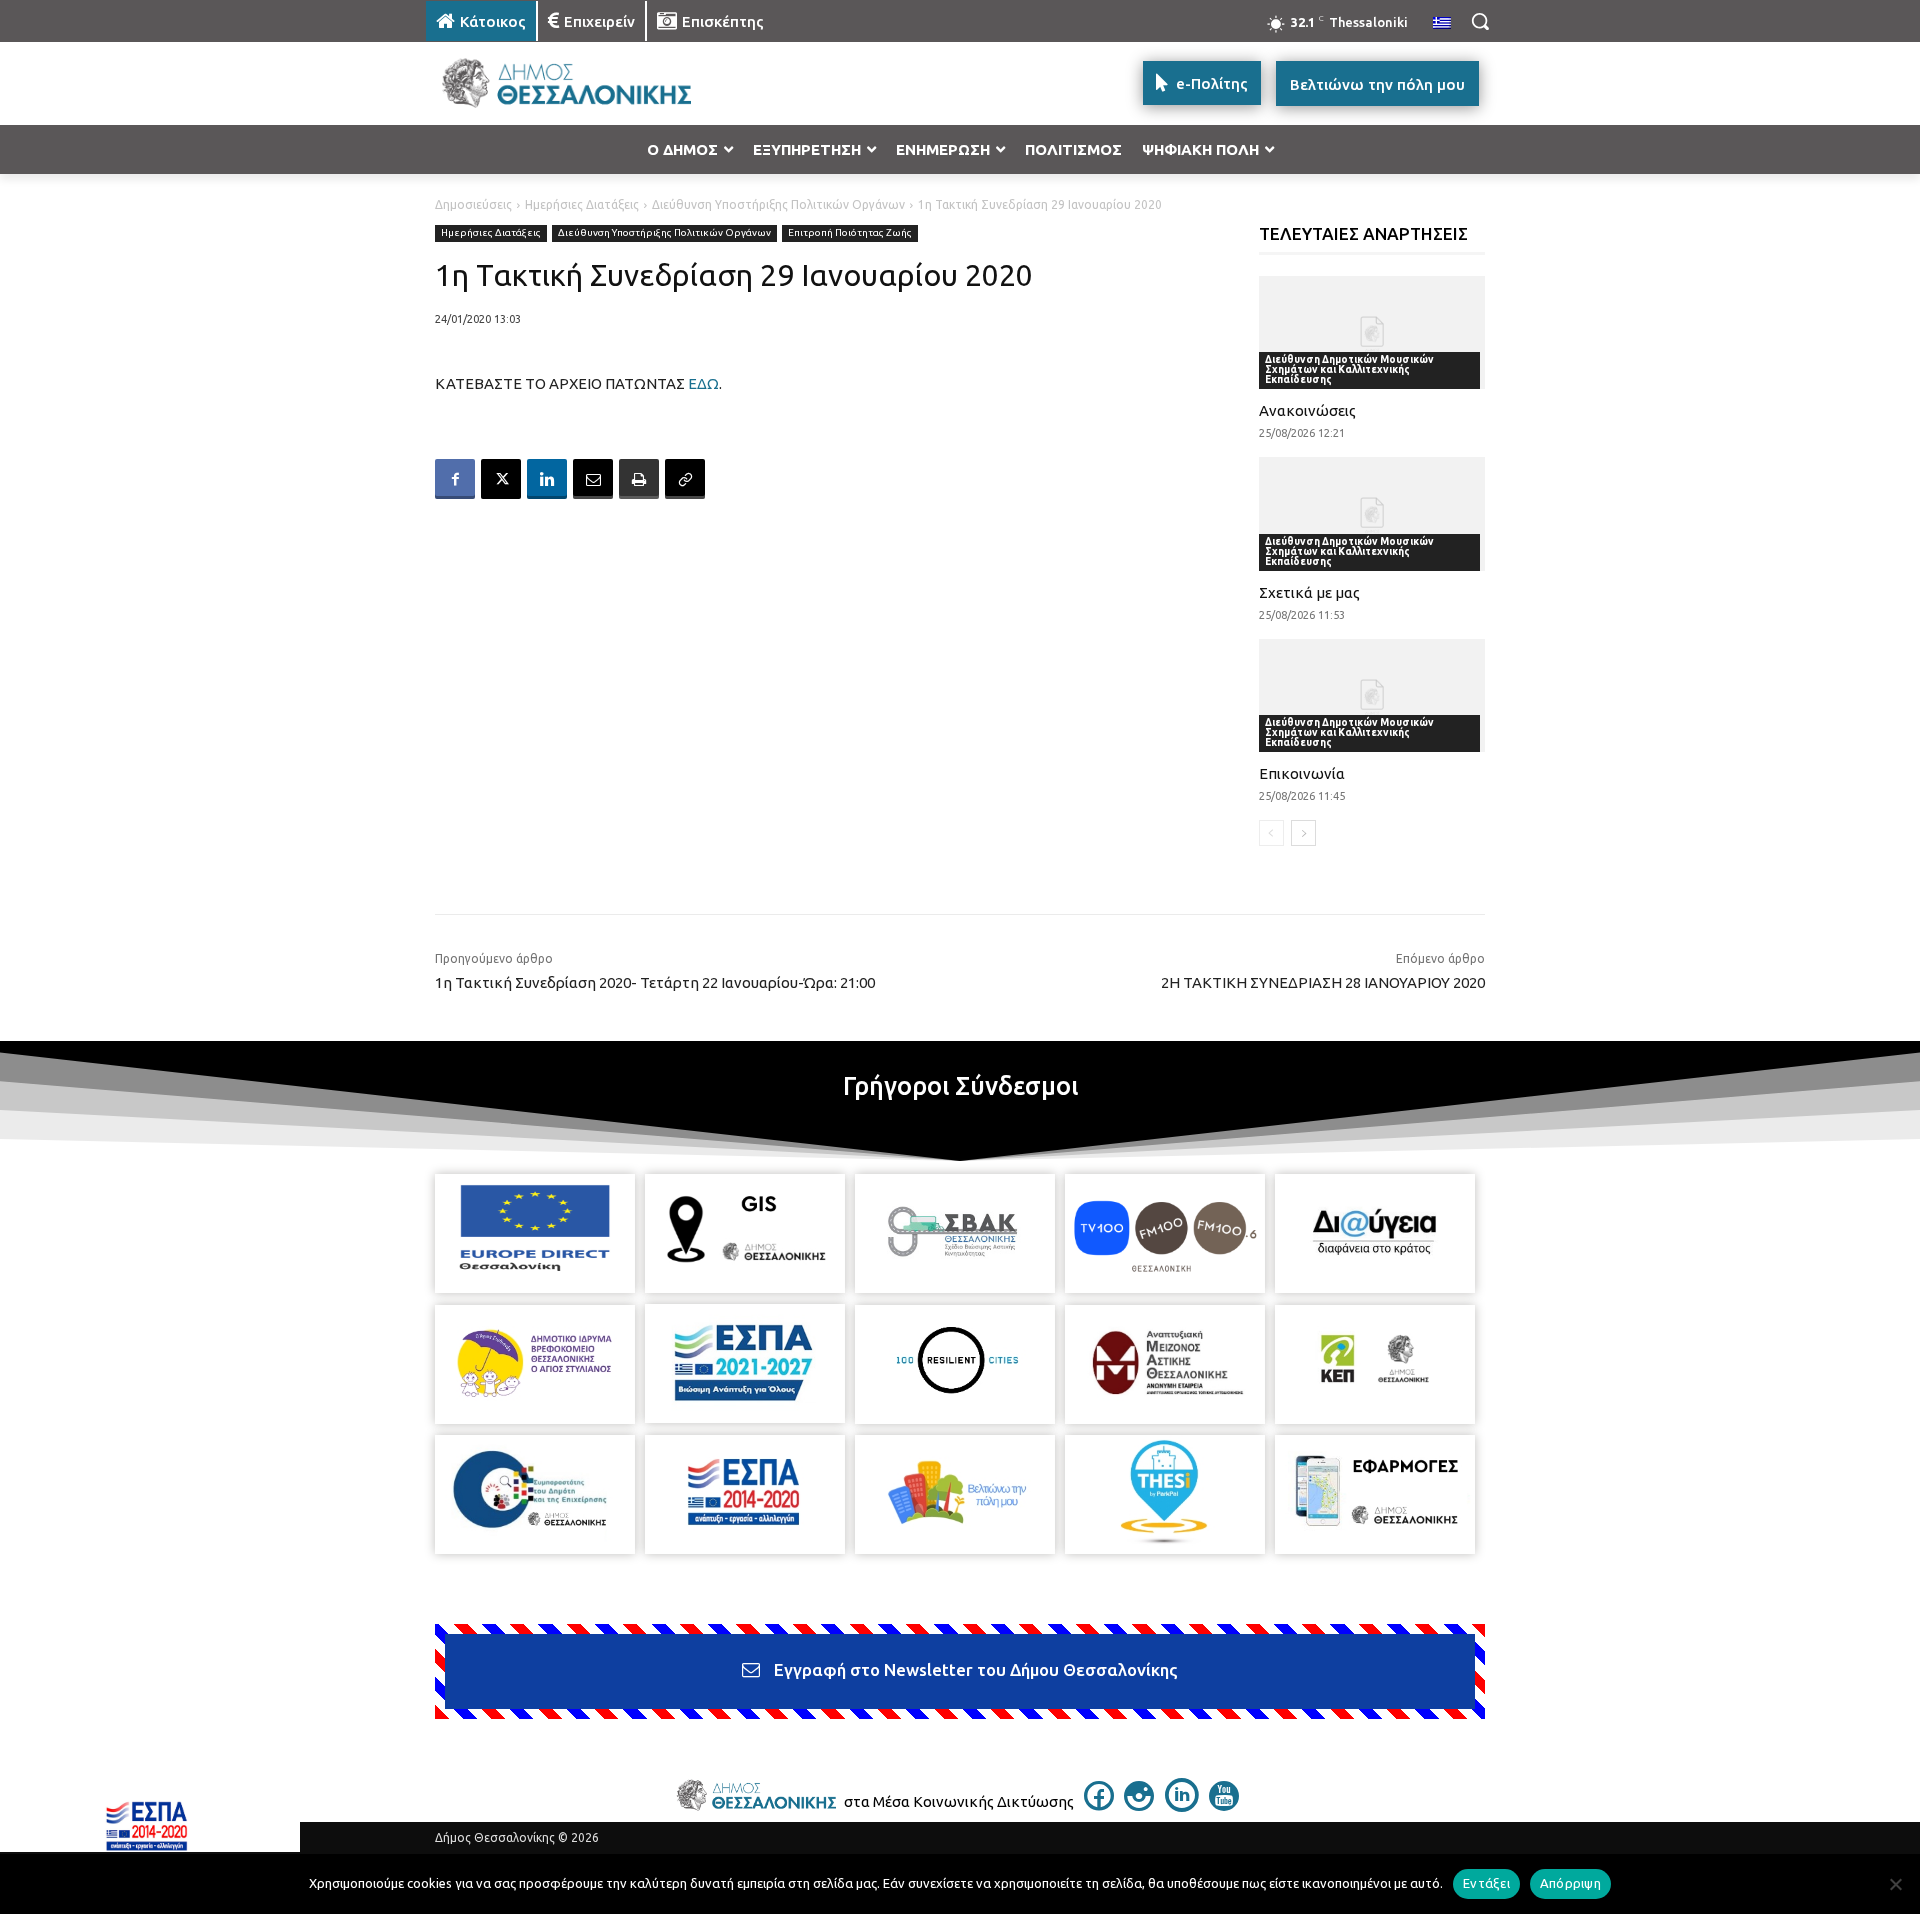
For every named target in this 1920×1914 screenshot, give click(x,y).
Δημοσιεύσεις (473, 204)
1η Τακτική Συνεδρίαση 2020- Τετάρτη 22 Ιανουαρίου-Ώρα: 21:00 (655, 982)
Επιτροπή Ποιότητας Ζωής (850, 232)
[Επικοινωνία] (1372, 695)
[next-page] (1303, 833)
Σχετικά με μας (1309, 592)
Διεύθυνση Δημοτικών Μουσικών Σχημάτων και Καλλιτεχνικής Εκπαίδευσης (1349, 369)
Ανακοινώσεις (1307, 410)
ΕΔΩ (703, 383)
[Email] (593, 479)
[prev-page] (1271, 833)
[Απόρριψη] (1895, 1884)
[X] (501, 479)
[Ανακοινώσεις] (1372, 332)
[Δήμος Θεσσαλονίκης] (586, 83)
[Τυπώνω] (639, 479)
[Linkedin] (547, 479)
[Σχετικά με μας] (1372, 513)
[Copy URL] (685, 479)
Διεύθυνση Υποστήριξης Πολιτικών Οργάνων (778, 204)
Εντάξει (1486, 1883)
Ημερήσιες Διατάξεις (582, 204)
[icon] (1099, 1805)
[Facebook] (455, 479)
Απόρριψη (1570, 1883)
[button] (1480, 21)
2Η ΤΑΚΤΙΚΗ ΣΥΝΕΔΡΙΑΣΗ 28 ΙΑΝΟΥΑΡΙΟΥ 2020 (1323, 982)
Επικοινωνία (1302, 773)
